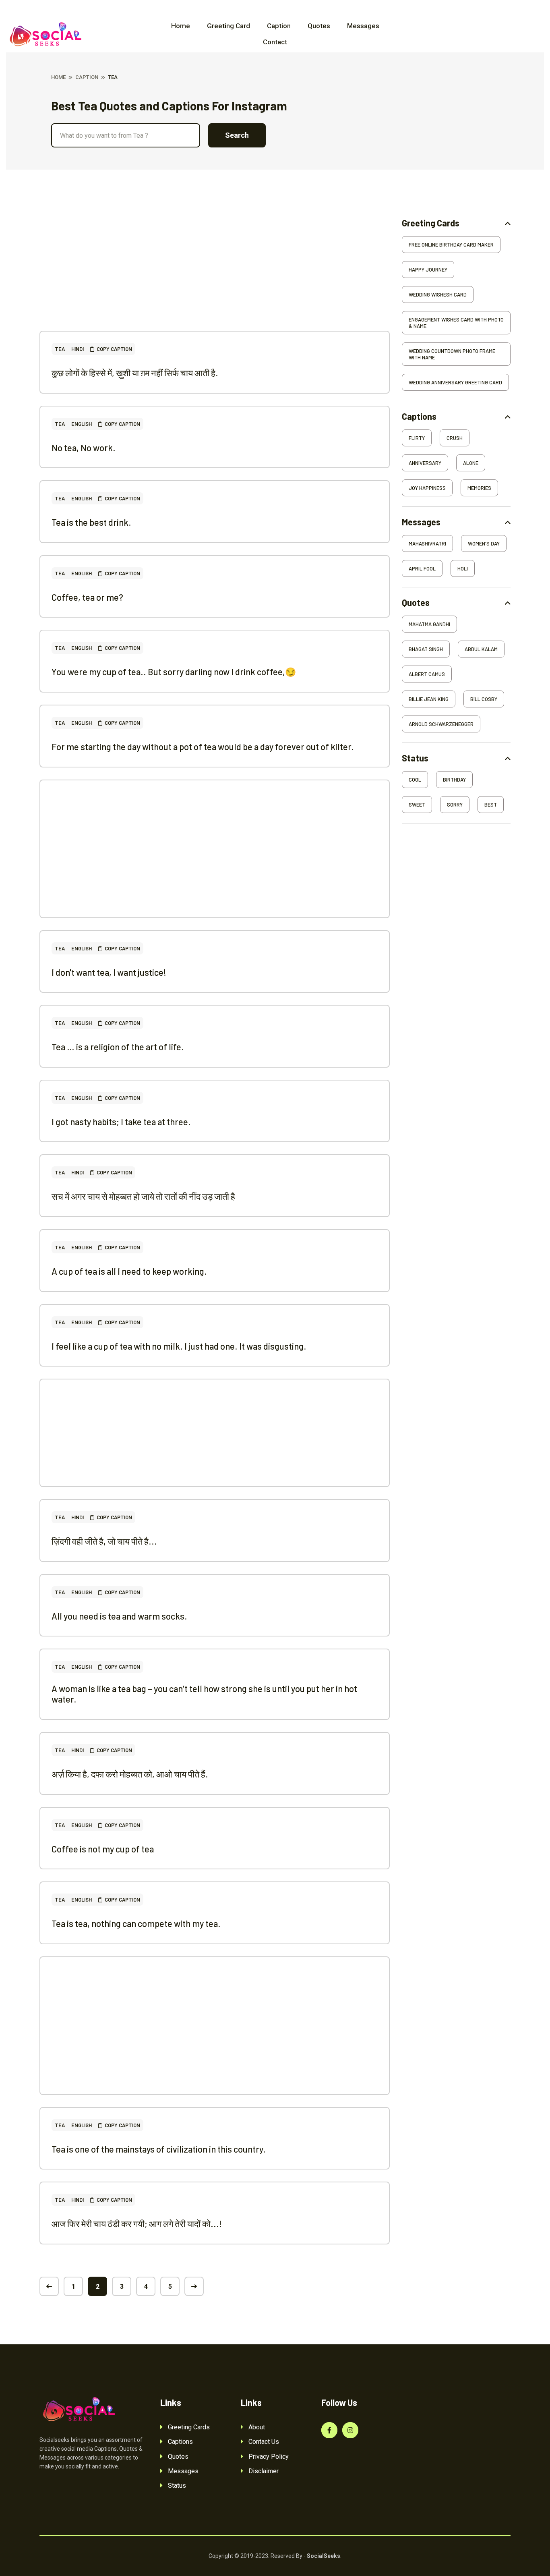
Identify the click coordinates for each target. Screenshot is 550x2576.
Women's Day (484, 543)
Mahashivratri (427, 543)
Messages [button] (421, 522)
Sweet (417, 805)
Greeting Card (228, 26)
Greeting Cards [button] (431, 223)
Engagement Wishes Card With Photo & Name (456, 323)
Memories (479, 488)
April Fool (422, 568)
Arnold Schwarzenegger (441, 724)
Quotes (319, 26)
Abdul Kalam (481, 649)
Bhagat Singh (426, 649)
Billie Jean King (429, 699)
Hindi (78, 349)
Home (181, 26)
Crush (455, 438)
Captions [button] (419, 416)
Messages (363, 26)
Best (491, 805)
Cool (415, 780)
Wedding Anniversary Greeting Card (455, 382)
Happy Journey (428, 270)
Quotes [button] (416, 603)
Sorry (455, 805)
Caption (279, 26)
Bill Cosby (484, 699)
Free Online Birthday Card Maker (451, 245)
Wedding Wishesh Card (438, 295)
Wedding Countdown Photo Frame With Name (452, 354)
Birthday (454, 780)
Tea (60, 349)
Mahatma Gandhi (429, 624)
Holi (463, 568)
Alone (471, 463)
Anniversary (425, 463)
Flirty (417, 438)
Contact (275, 42)
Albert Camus (427, 674)
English (82, 424)
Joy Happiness (427, 488)
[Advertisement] (215, 274)
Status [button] (415, 758)
